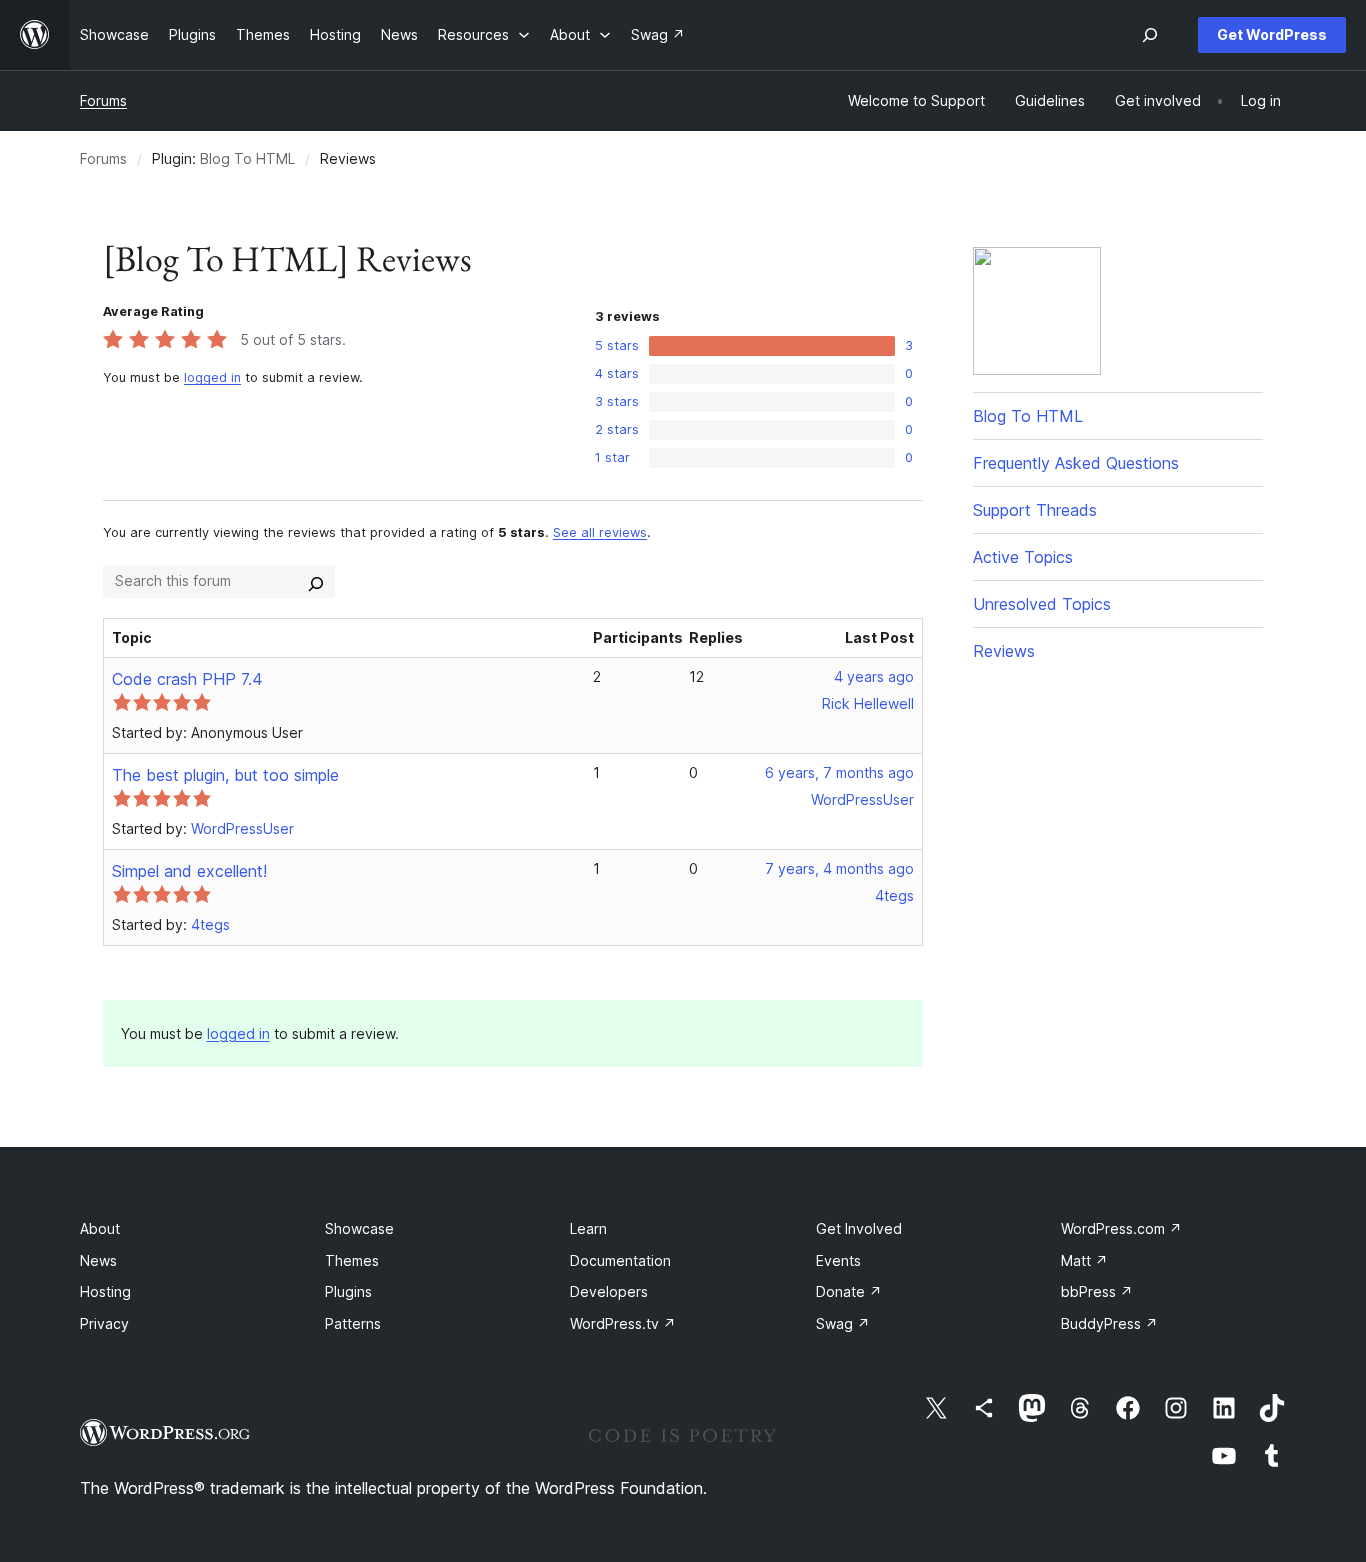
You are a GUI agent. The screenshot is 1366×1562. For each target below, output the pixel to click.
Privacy (104, 1323)
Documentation (620, 1260)
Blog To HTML (247, 158)
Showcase (359, 1228)
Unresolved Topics (1042, 604)
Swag (843, 1323)
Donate (849, 1291)
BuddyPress (1109, 1323)
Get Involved (859, 1228)
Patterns (353, 1323)
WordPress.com (1121, 1228)
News (98, 1260)
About (100, 1228)
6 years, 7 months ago (839, 772)
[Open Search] (1150, 35)
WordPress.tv (623, 1323)
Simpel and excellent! (189, 871)
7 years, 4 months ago (839, 868)
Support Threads (1035, 510)
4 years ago (874, 676)
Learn (588, 1228)
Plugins (348, 1291)
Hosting (105, 1291)
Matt (1084, 1260)
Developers (609, 1291)
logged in (212, 377)
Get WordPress (1272, 34)
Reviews (1004, 651)
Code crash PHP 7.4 (187, 679)
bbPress (1097, 1291)
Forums (103, 100)
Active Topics (1023, 557)
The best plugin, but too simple (225, 775)
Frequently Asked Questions (1076, 463)
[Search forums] (316, 581)
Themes (352, 1260)
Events (838, 1260)
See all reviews (600, 532)
